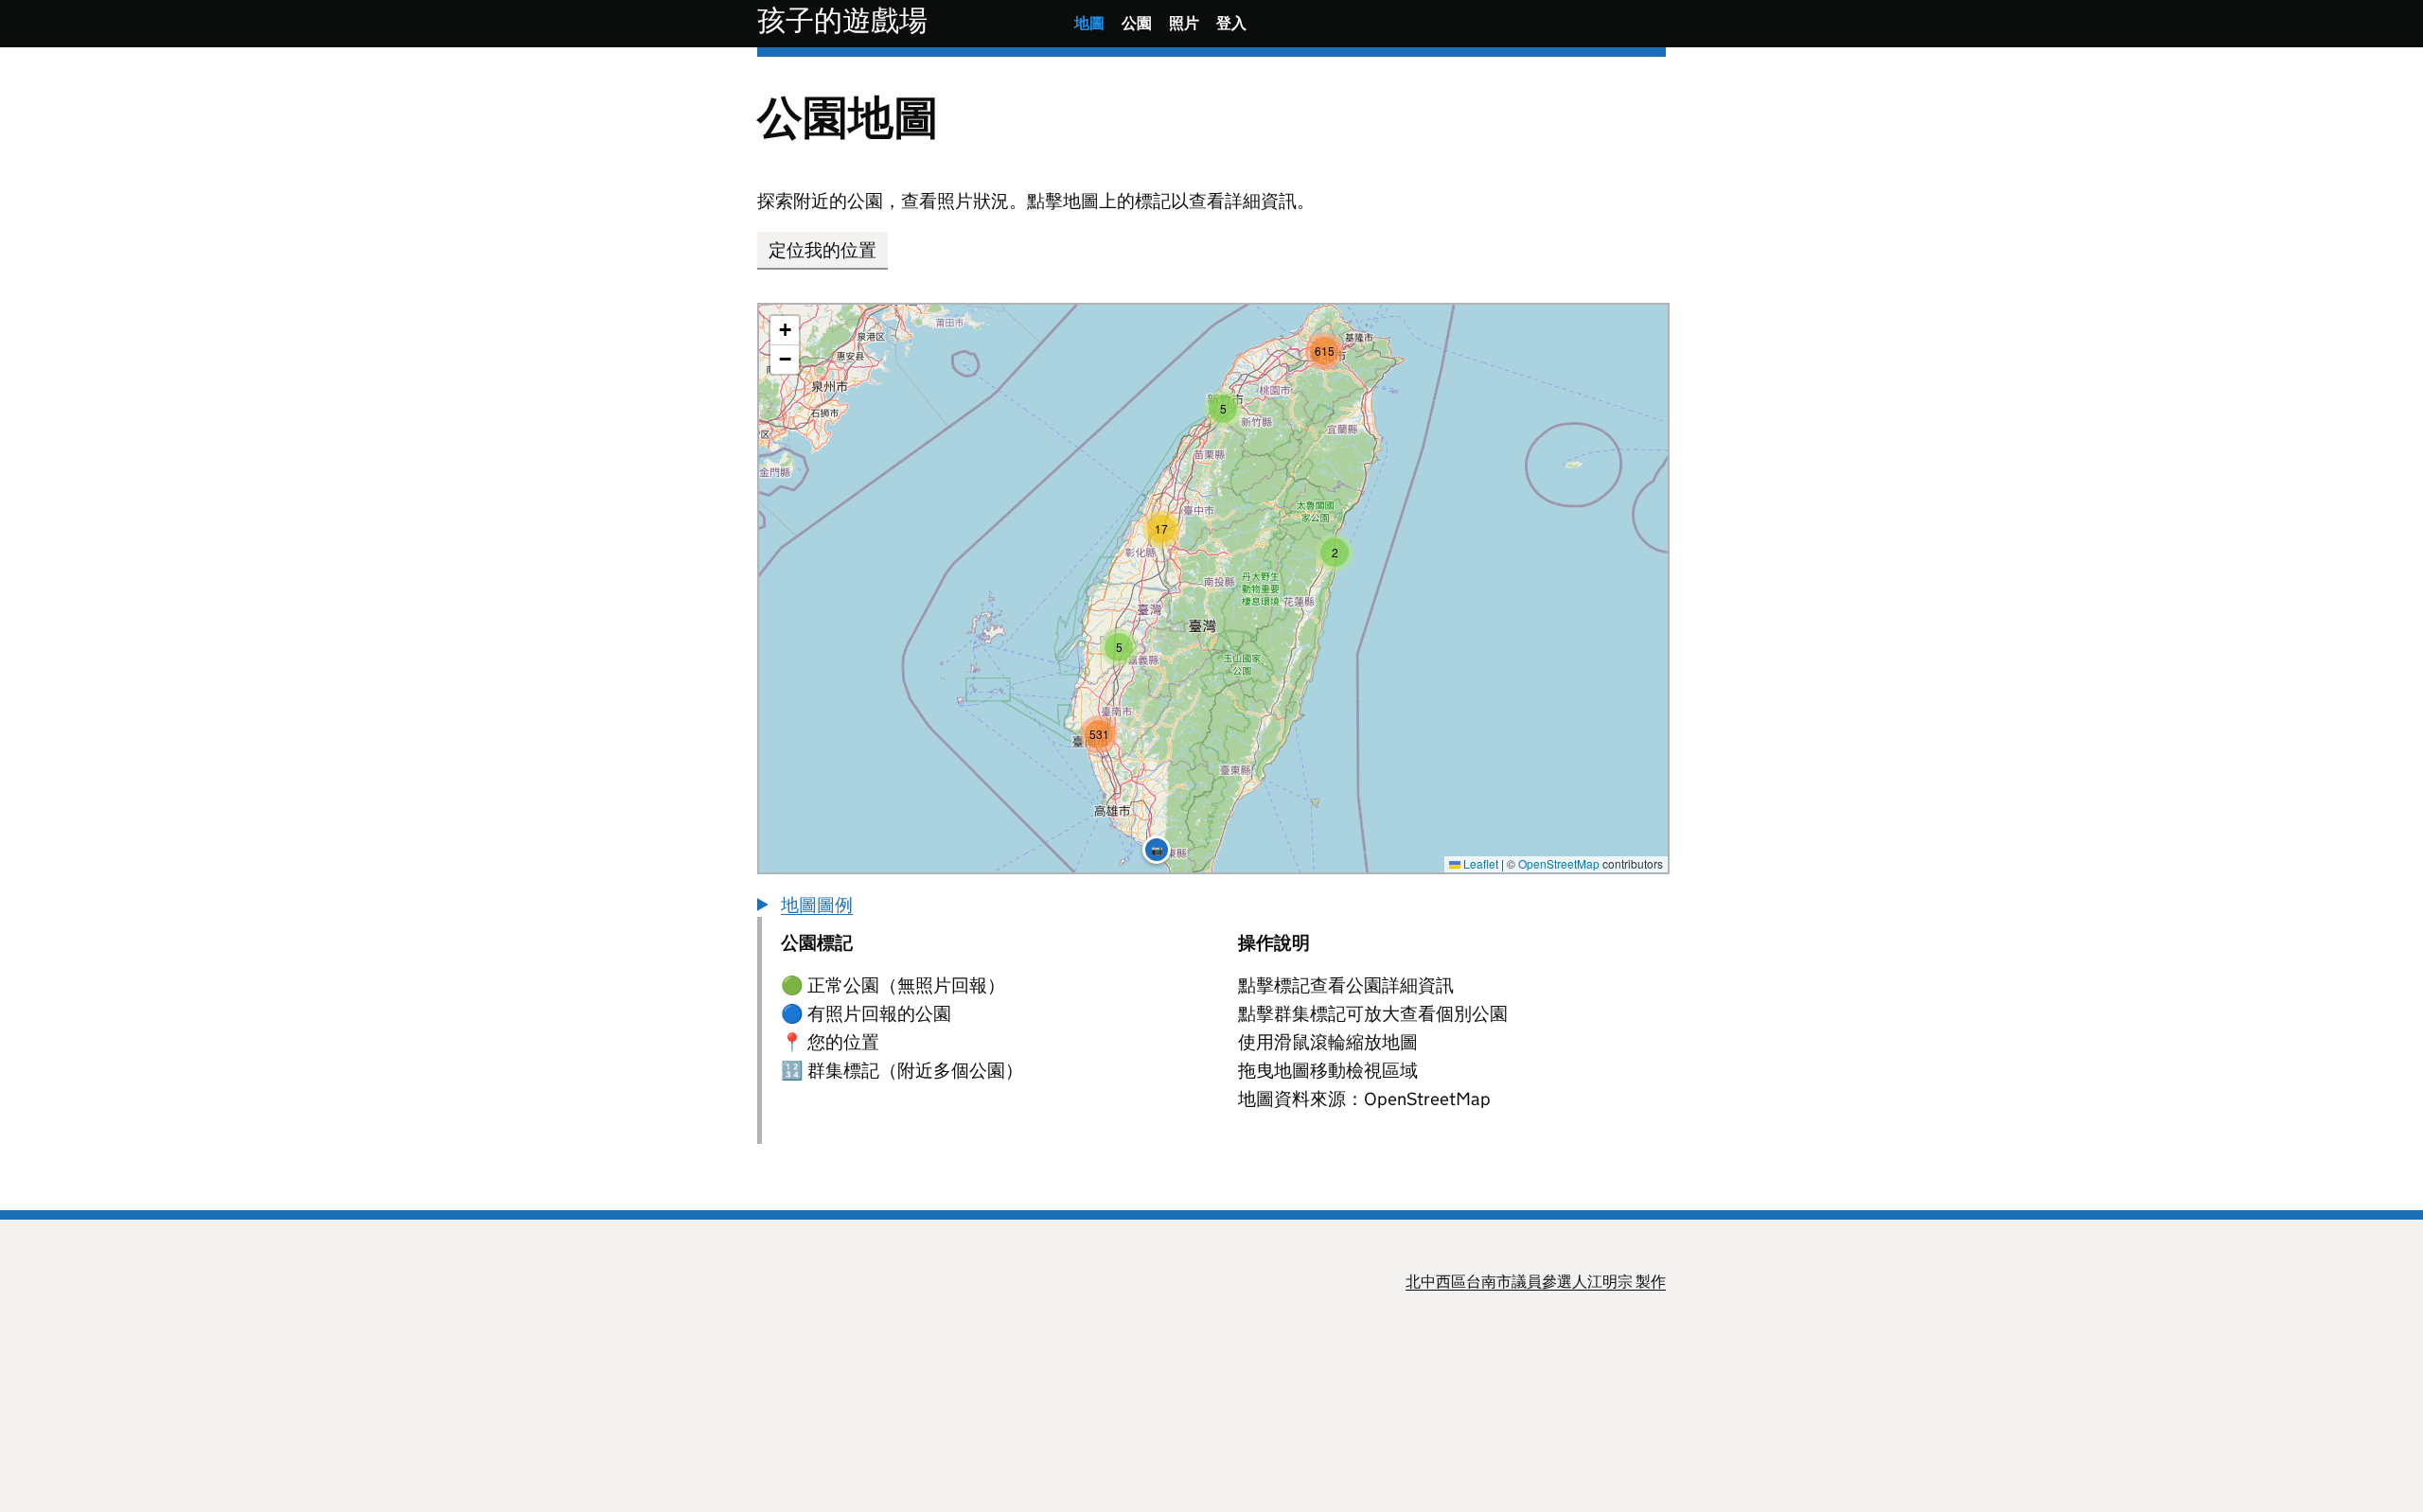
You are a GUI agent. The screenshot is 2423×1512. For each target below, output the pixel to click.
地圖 (1089, 23)
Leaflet (1479, 863)
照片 (1184, 23)
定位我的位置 (822, 250)
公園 (1137, 23)
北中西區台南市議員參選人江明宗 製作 (1536, 1282)
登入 (1231, 23)
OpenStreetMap (1559, 863)
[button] (1335, 553)
